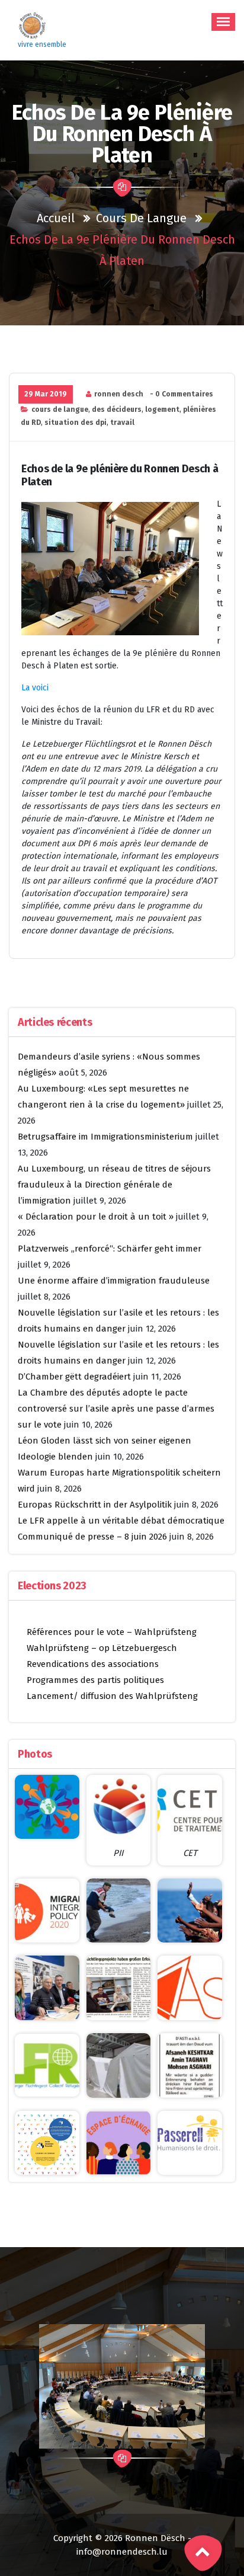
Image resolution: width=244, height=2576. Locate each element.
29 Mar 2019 (46, 394)
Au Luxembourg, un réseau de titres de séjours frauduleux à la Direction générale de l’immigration (114, 1185)
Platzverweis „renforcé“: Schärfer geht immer (110, 1249)
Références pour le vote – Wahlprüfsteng (112, 1632)
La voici (35, 688)
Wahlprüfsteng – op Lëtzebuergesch (102, 1648)
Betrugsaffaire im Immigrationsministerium (105, 1137)
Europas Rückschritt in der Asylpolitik (95, 1505)
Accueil (56, 218)
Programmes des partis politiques (95, 1680)
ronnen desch (119, 394)
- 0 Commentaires (182, 394)
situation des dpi (76, 423)
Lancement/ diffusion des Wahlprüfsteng (112, 1696)
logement (162, 409)
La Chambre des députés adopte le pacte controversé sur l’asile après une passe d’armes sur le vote (116, 1409)
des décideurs (117, 409)
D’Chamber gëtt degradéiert (74, 1377)
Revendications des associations (93, 1664)
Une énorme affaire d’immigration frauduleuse (114, 1281)
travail (122, 423)
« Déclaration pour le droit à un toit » (96, 1217)
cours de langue (141, 218)
